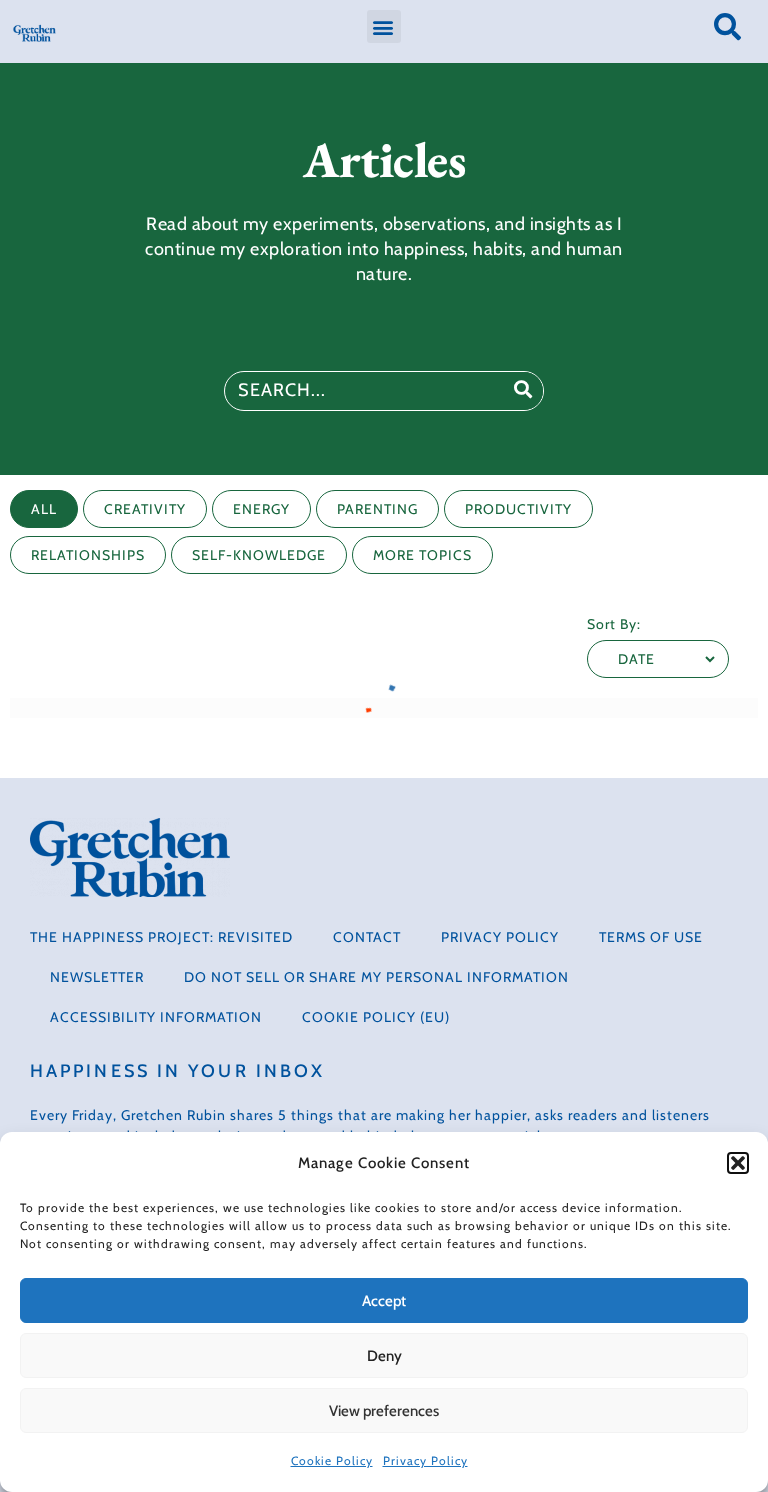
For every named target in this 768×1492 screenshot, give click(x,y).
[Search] (523, 391)
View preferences (384, 1411)
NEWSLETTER (97, 977)
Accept (384, 1301)
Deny (384, 1356)
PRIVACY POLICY (500, 937)
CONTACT (367, 937)
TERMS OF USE (651, 937)
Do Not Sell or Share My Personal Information (376, 977)
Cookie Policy (332, 1460)
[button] (738, 1163)
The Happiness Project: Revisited (161, 937)
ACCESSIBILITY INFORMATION (156, 1017)
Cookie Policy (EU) (376, 1017)
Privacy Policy (425, 1460)
